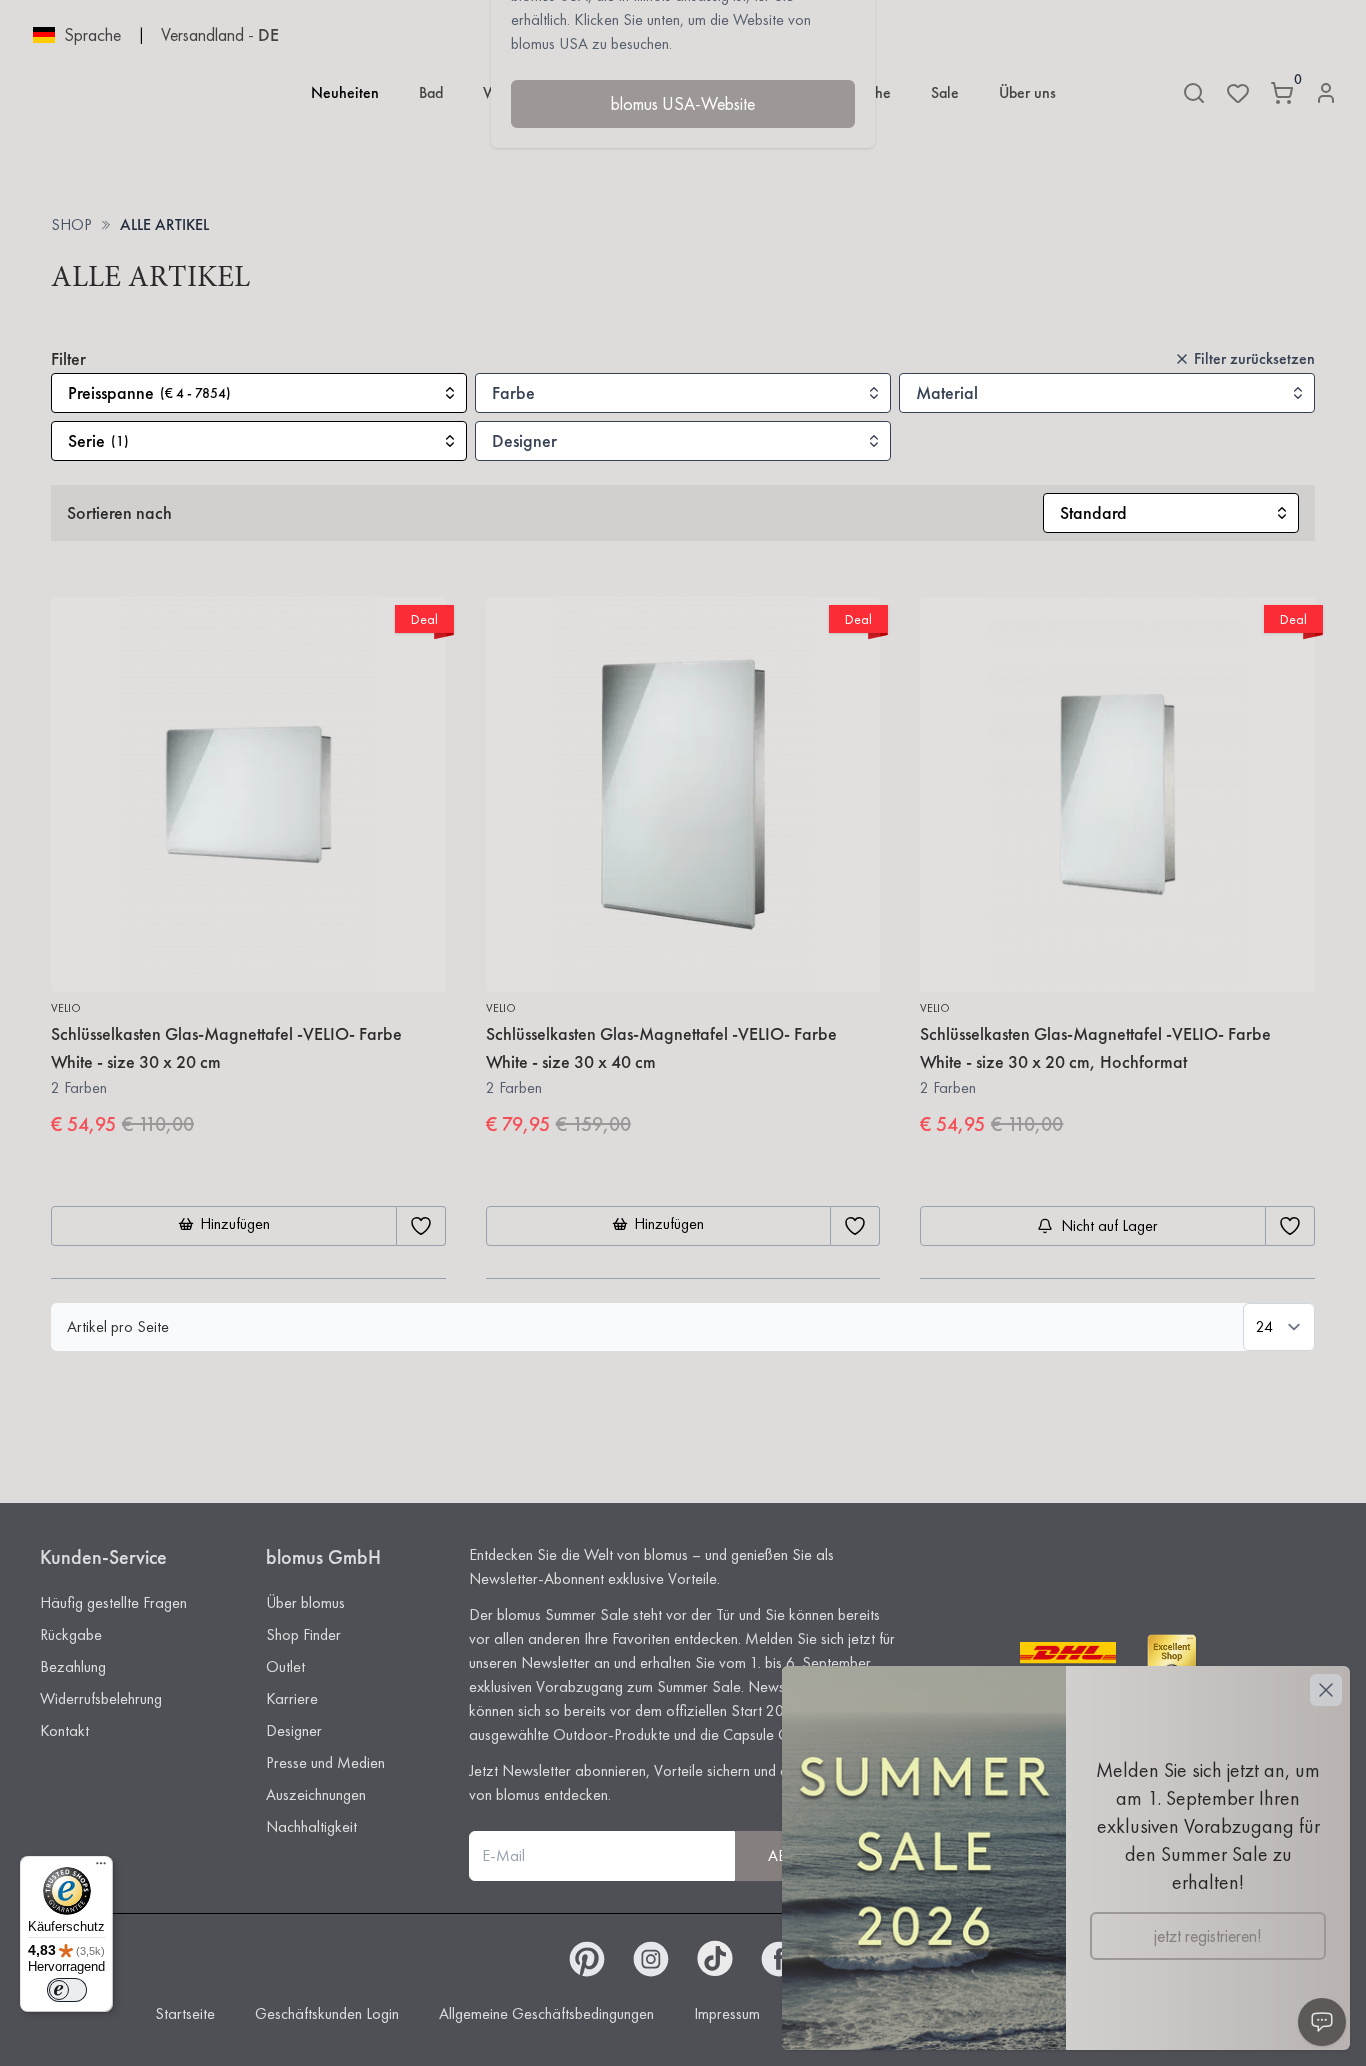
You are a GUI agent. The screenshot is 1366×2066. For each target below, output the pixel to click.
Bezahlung (73, 1666)
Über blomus (305, 1602)
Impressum (727, 2013)
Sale (945, 92)
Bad (431, 92)
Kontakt (64, 1730)
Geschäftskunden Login (327, 2013)
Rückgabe (71, 1634)
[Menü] (101, 1868)
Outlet (285, 1666)
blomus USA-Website (683, 103)
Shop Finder (303, 1634)
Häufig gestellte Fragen (113, 1602)
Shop (71, 224)
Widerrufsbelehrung (101, 1698)
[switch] (67, 1990)
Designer (294, 1730)
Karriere (292, 1698)
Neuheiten (345, 92)
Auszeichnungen (316, 1794)
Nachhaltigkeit (311, 1826)
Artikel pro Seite (118, 1326)
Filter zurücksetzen (1254, 358)
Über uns (1027, 92)
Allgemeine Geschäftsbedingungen (546, 2013)
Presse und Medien (325, 1762)
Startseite (185, 2013)
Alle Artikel (164, 224)
